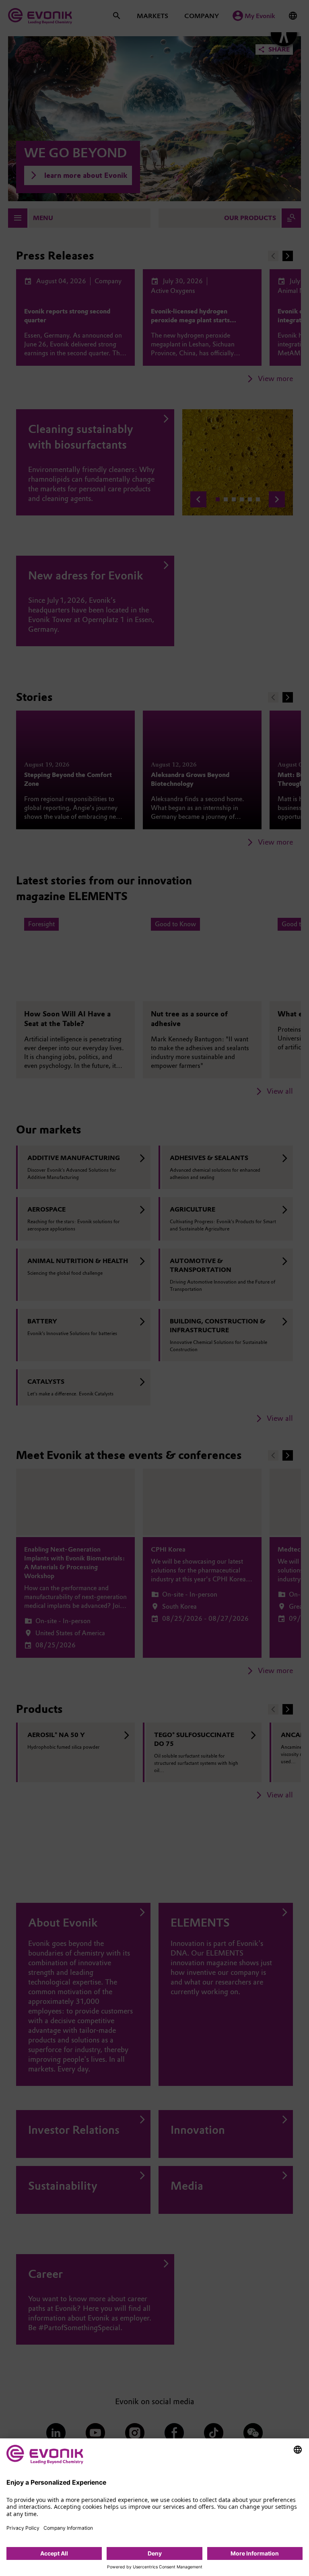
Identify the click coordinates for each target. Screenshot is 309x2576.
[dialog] (154, 2507)
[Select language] (298, 2450)
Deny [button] (155, 2553)
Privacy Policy (23, 2528)
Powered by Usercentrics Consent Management (155, 2567)
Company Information (68, 2528)
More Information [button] (255, 2553)
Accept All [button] (54, 2553)
